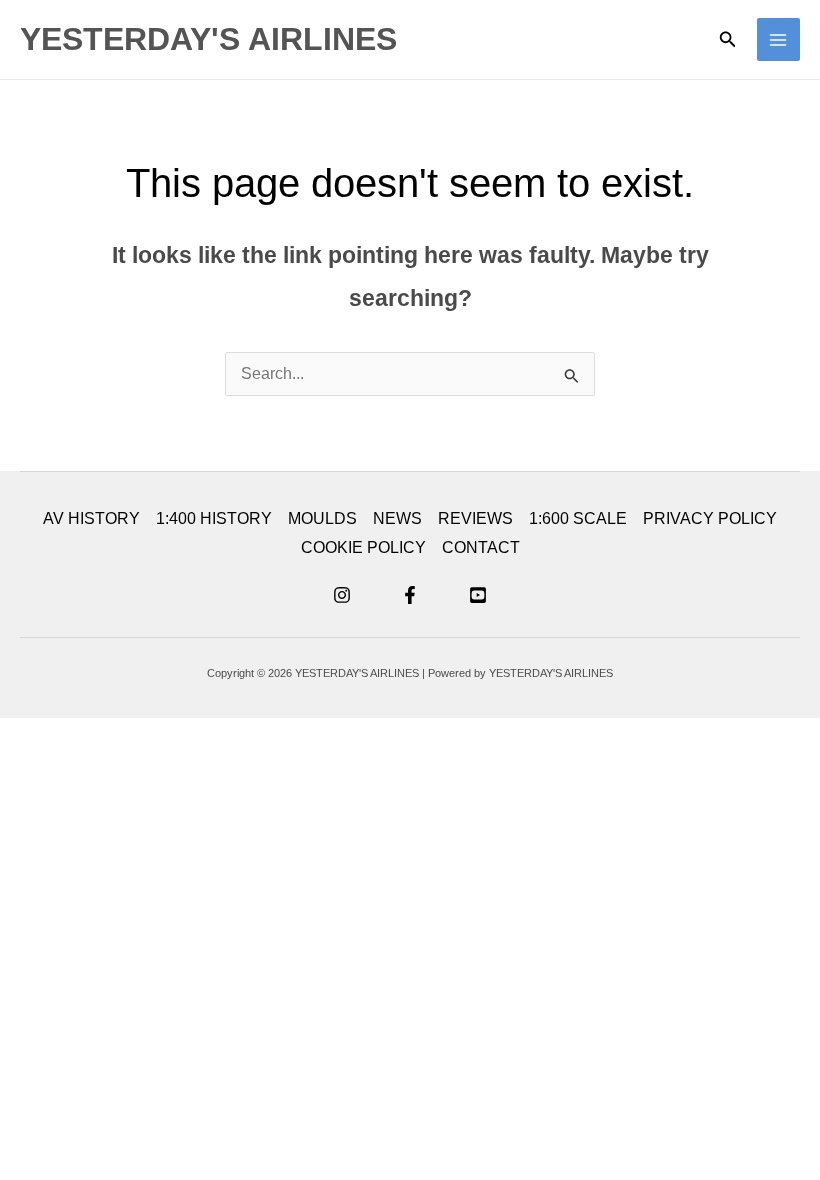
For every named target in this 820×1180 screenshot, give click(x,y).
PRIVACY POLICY (710, 518)
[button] (728, 40)
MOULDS (322, 518)
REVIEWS (475, 518)
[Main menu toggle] (778, 39)
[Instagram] (342, 595)
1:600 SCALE (578, 518)
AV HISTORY (91, 518)
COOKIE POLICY (363, 547)
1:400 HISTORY (214, 518)
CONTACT (481, 547)
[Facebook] (410, 595)
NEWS (397, 518)
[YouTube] (478, 595)
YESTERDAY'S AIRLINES (208, 39)
